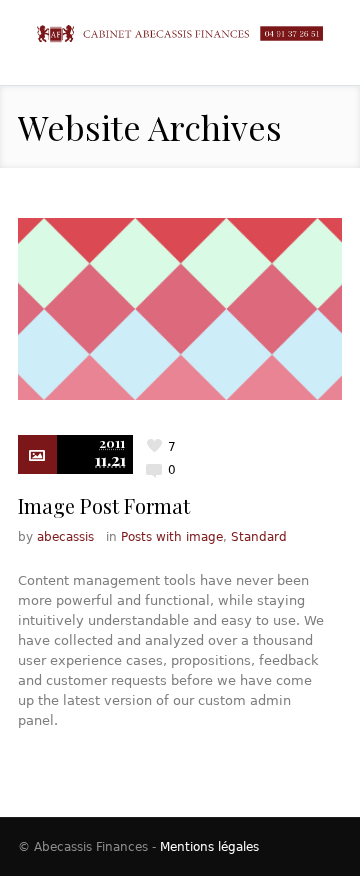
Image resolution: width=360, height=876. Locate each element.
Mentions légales (209, 847)
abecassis (65, 537)
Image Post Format (104, 505)
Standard (259, 537)
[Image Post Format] (180, 309)
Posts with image (172, 537)
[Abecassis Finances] (180, 34)
